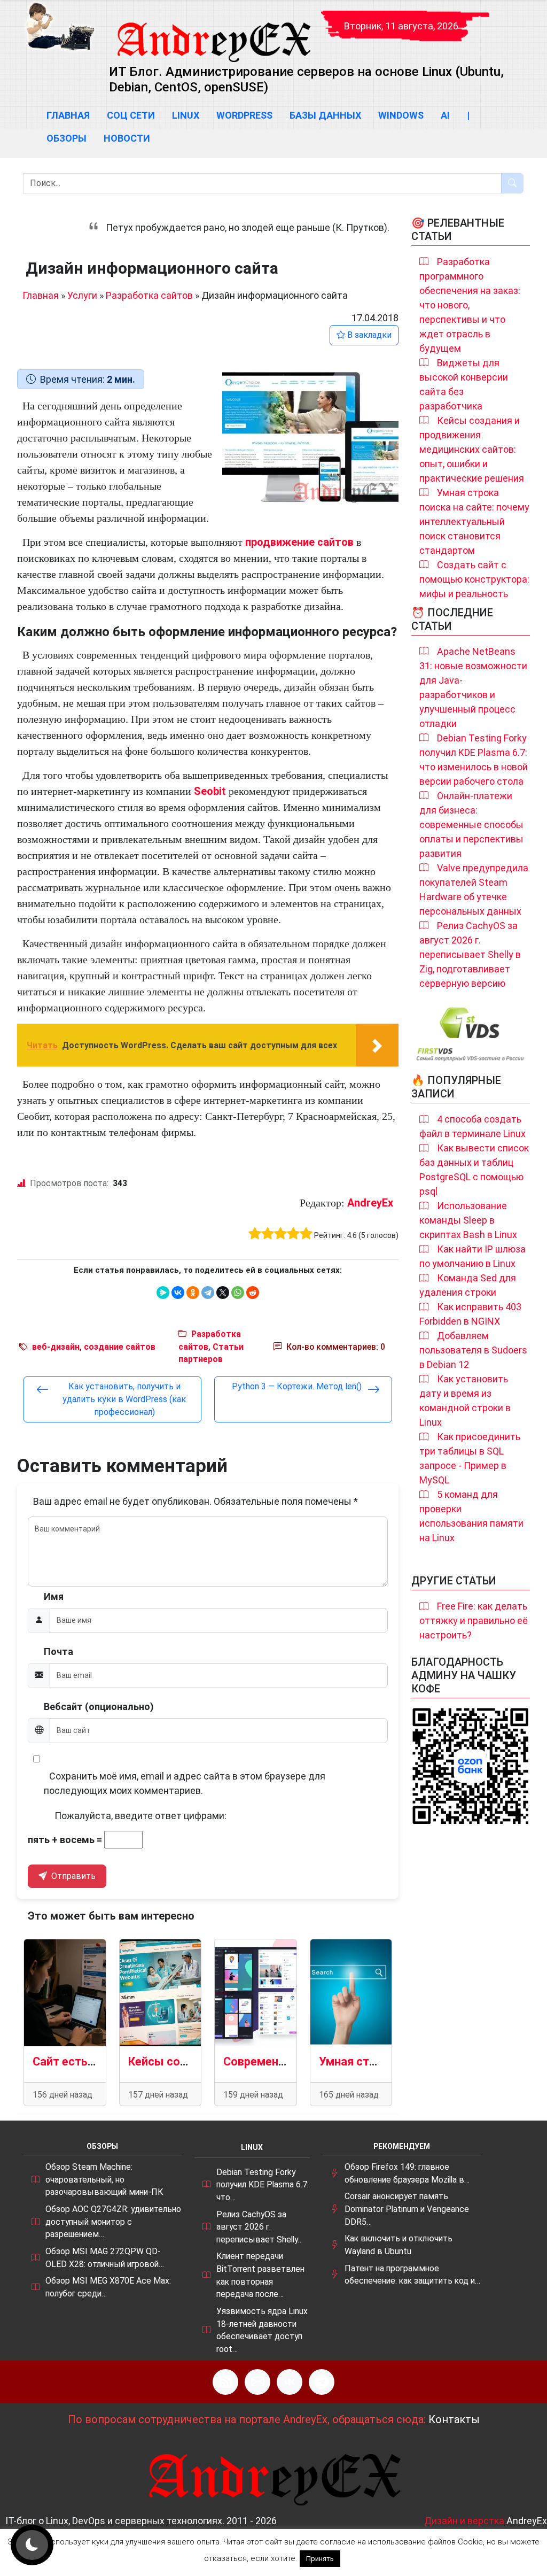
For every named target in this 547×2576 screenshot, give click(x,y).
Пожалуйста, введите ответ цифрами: (140, 1816)
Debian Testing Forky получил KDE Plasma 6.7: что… (263, 2185)
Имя (54, 1596)
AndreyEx (370, 1203)
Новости (127, 138)
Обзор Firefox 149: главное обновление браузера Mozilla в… (407, 2173)
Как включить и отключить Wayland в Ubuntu (398, 2245)
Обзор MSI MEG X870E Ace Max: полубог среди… (108, 2287)
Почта (58, 1651)
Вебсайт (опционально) (99, 1707)
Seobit (210, 791)
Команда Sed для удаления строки (468, 1285)
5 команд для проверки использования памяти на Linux (471, 1516)
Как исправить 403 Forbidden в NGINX (470, 1314)
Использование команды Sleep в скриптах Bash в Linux (468, 1220)
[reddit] (253, 1293)
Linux (186, 115)
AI (445, 115)
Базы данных (325, 115)
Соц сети (131, 115)
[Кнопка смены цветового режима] (32, 2545)
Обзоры (67, 138)
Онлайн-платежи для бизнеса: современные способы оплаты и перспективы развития (471, 825)
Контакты (454, 2419)
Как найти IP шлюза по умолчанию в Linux (472, 1256)
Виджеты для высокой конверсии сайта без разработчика (464, 384)
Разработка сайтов (149, 295)
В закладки (368, 335)
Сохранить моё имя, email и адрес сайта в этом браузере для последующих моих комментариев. (185, 1783)
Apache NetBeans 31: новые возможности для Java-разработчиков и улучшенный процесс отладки (473, 687)
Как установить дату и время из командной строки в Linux (465, 1401)
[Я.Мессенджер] (163, 1293)
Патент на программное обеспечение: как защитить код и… (412, 2275)
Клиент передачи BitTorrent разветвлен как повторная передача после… (260, 2275)
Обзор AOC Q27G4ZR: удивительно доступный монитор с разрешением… (113, 2222)
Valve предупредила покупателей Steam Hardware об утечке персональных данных (474, 889)
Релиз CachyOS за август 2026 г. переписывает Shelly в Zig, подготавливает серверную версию (470, 954)
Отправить (72, 1876)
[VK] (290, 2382)
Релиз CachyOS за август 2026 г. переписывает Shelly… (260, 2227)
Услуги (82, 295)
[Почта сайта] (257, 2382)
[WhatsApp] (238, 1293)
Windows (401, 115)
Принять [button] (320, 2559)
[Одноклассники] (193, 1293)
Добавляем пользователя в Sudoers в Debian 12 (473, 1350)
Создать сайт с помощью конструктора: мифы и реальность (474, 579)
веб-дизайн (56, 1347)
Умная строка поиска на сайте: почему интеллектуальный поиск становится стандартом (474, 521)
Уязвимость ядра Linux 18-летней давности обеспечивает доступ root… (262, 2330)
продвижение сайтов (299, 542)
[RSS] (225, 2382)
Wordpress (244, 115)
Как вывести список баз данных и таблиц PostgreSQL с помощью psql (474, 1170)
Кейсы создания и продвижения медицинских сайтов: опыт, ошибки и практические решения (472, 449)
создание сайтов (120, 1347)
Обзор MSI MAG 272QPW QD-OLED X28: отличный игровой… (105, 2258)
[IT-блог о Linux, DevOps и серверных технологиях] (60, 26)
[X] (223, 1293)
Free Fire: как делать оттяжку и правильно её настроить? (474, 1620)
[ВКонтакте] (178, 1293)
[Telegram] (208, 1293)
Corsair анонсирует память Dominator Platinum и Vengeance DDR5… (407, 2209)
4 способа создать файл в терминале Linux (472, 1126)
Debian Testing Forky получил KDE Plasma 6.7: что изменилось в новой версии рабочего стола (474, 760)
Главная (68, 115)
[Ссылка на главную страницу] (213, 32)
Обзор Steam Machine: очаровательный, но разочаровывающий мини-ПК (104, 2179)
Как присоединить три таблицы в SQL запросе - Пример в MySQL (470, 1458)
